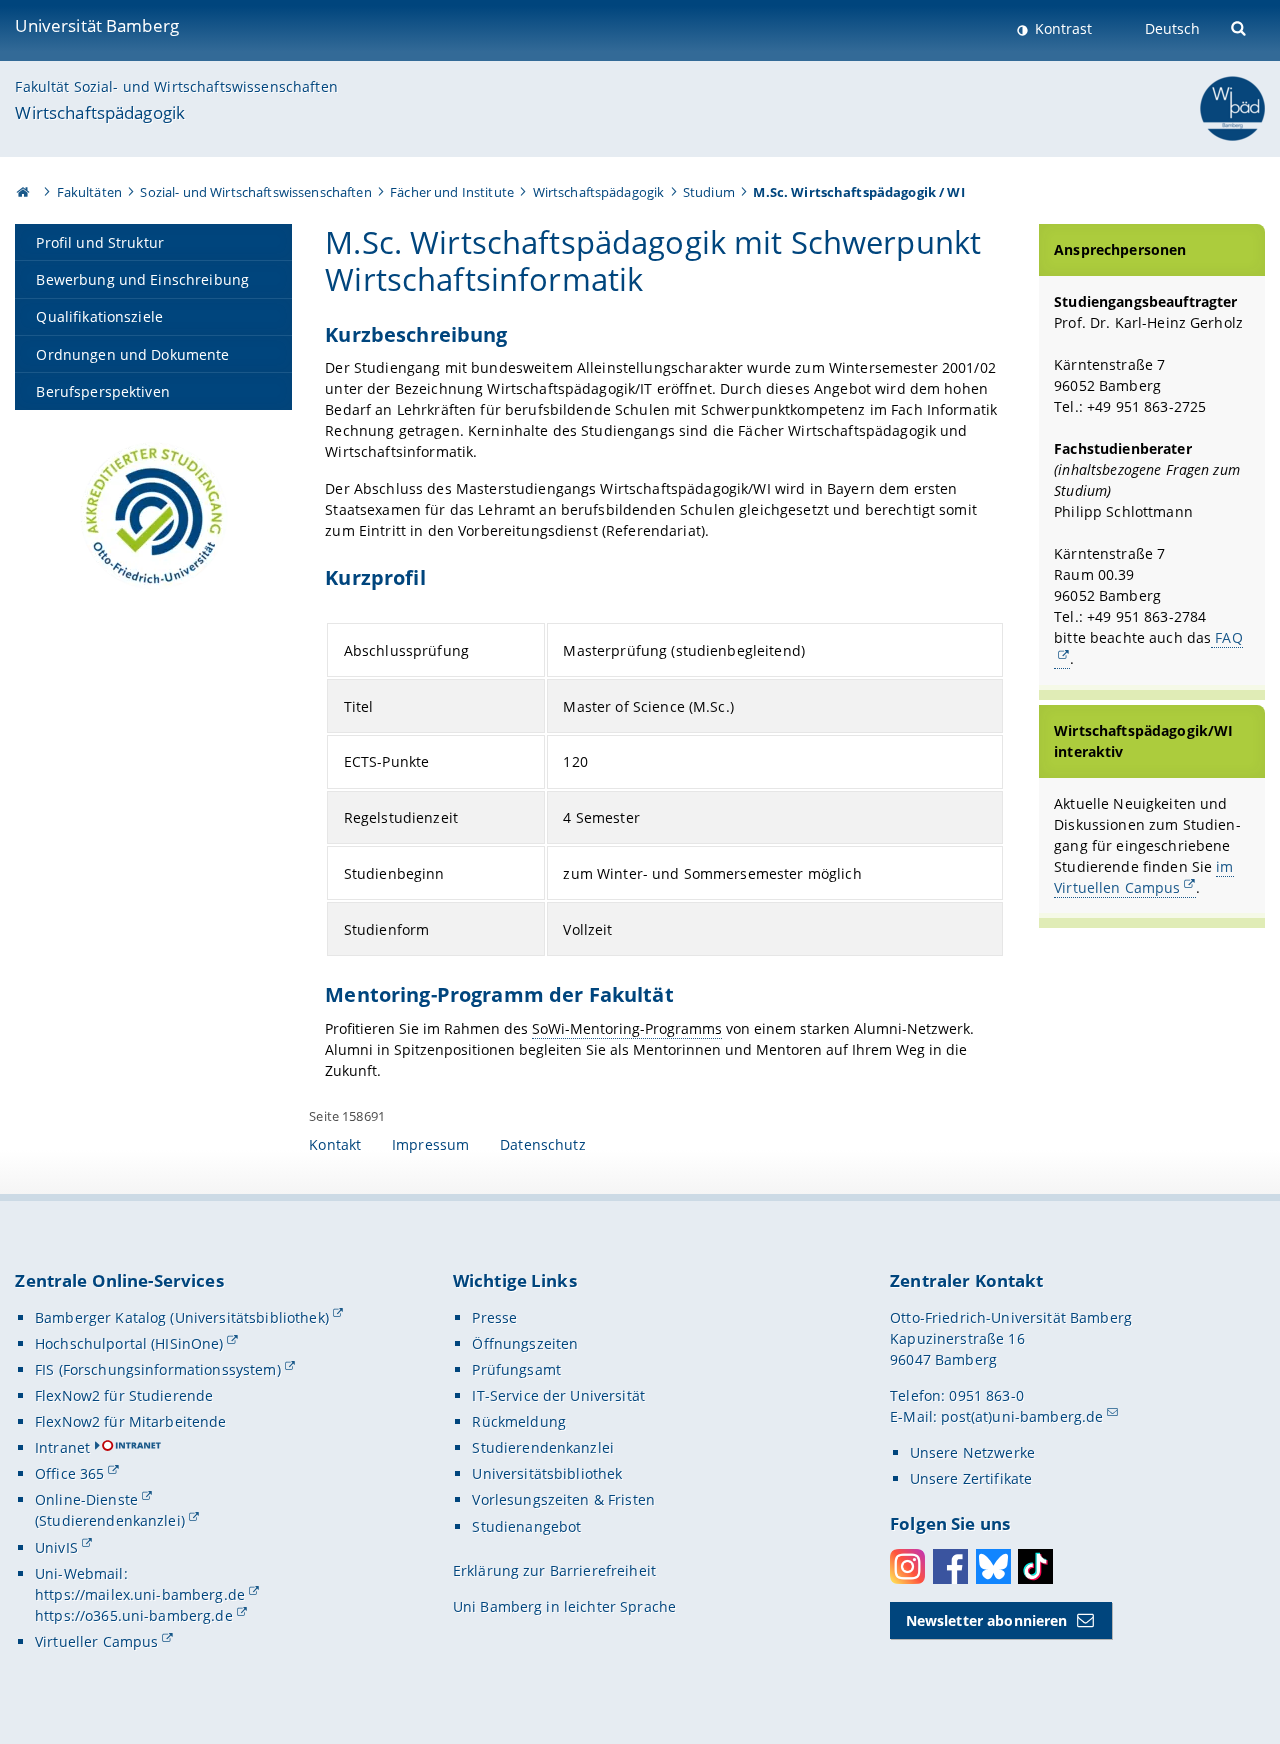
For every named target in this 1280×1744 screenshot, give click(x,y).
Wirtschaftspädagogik (100, 112)
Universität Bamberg (97, 25)
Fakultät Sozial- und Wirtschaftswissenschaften (176, 86)
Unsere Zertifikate (971, 1478)
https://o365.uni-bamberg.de (134, 1615)
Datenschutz (543, 1144)
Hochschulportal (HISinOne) (129, 1343)
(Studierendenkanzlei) (110, 1520)
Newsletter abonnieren (987, 1620)
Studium (709, 192)
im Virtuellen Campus (1144, 877)
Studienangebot (526, 1526)
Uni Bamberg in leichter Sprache (564, 1606)
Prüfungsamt (516, 1369)
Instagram (907, 1566)
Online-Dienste (86, 1499)
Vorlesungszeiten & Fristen (563, 1499)
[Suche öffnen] (1240, 26)
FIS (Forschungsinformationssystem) (158, 1369)
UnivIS (56, 1547)
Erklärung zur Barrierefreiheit (554, 1570)
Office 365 (69, 1473)
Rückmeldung (519, 1421)
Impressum (430, 1144)
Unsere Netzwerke (972, 1452)
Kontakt (335, 1144)
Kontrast (1061, 28)
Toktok (1035, 1566)
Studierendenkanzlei (543, 1447)
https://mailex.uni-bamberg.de (140, 1594)
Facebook (950, 1566)
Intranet (62, 1447)
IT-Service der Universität (558, 1395)
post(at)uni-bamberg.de (1022, 1416)
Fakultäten (89, 192)
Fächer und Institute (452, 192)
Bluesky (993, 1566)
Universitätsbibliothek (547, 1473)
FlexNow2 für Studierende (124, 1395)
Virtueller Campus (96, 1641)
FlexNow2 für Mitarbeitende (131, 1421)
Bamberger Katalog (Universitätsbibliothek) (182, 1317)
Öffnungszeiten (525, 1343)
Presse (494, 1317)
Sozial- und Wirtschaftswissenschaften (255, 192)
